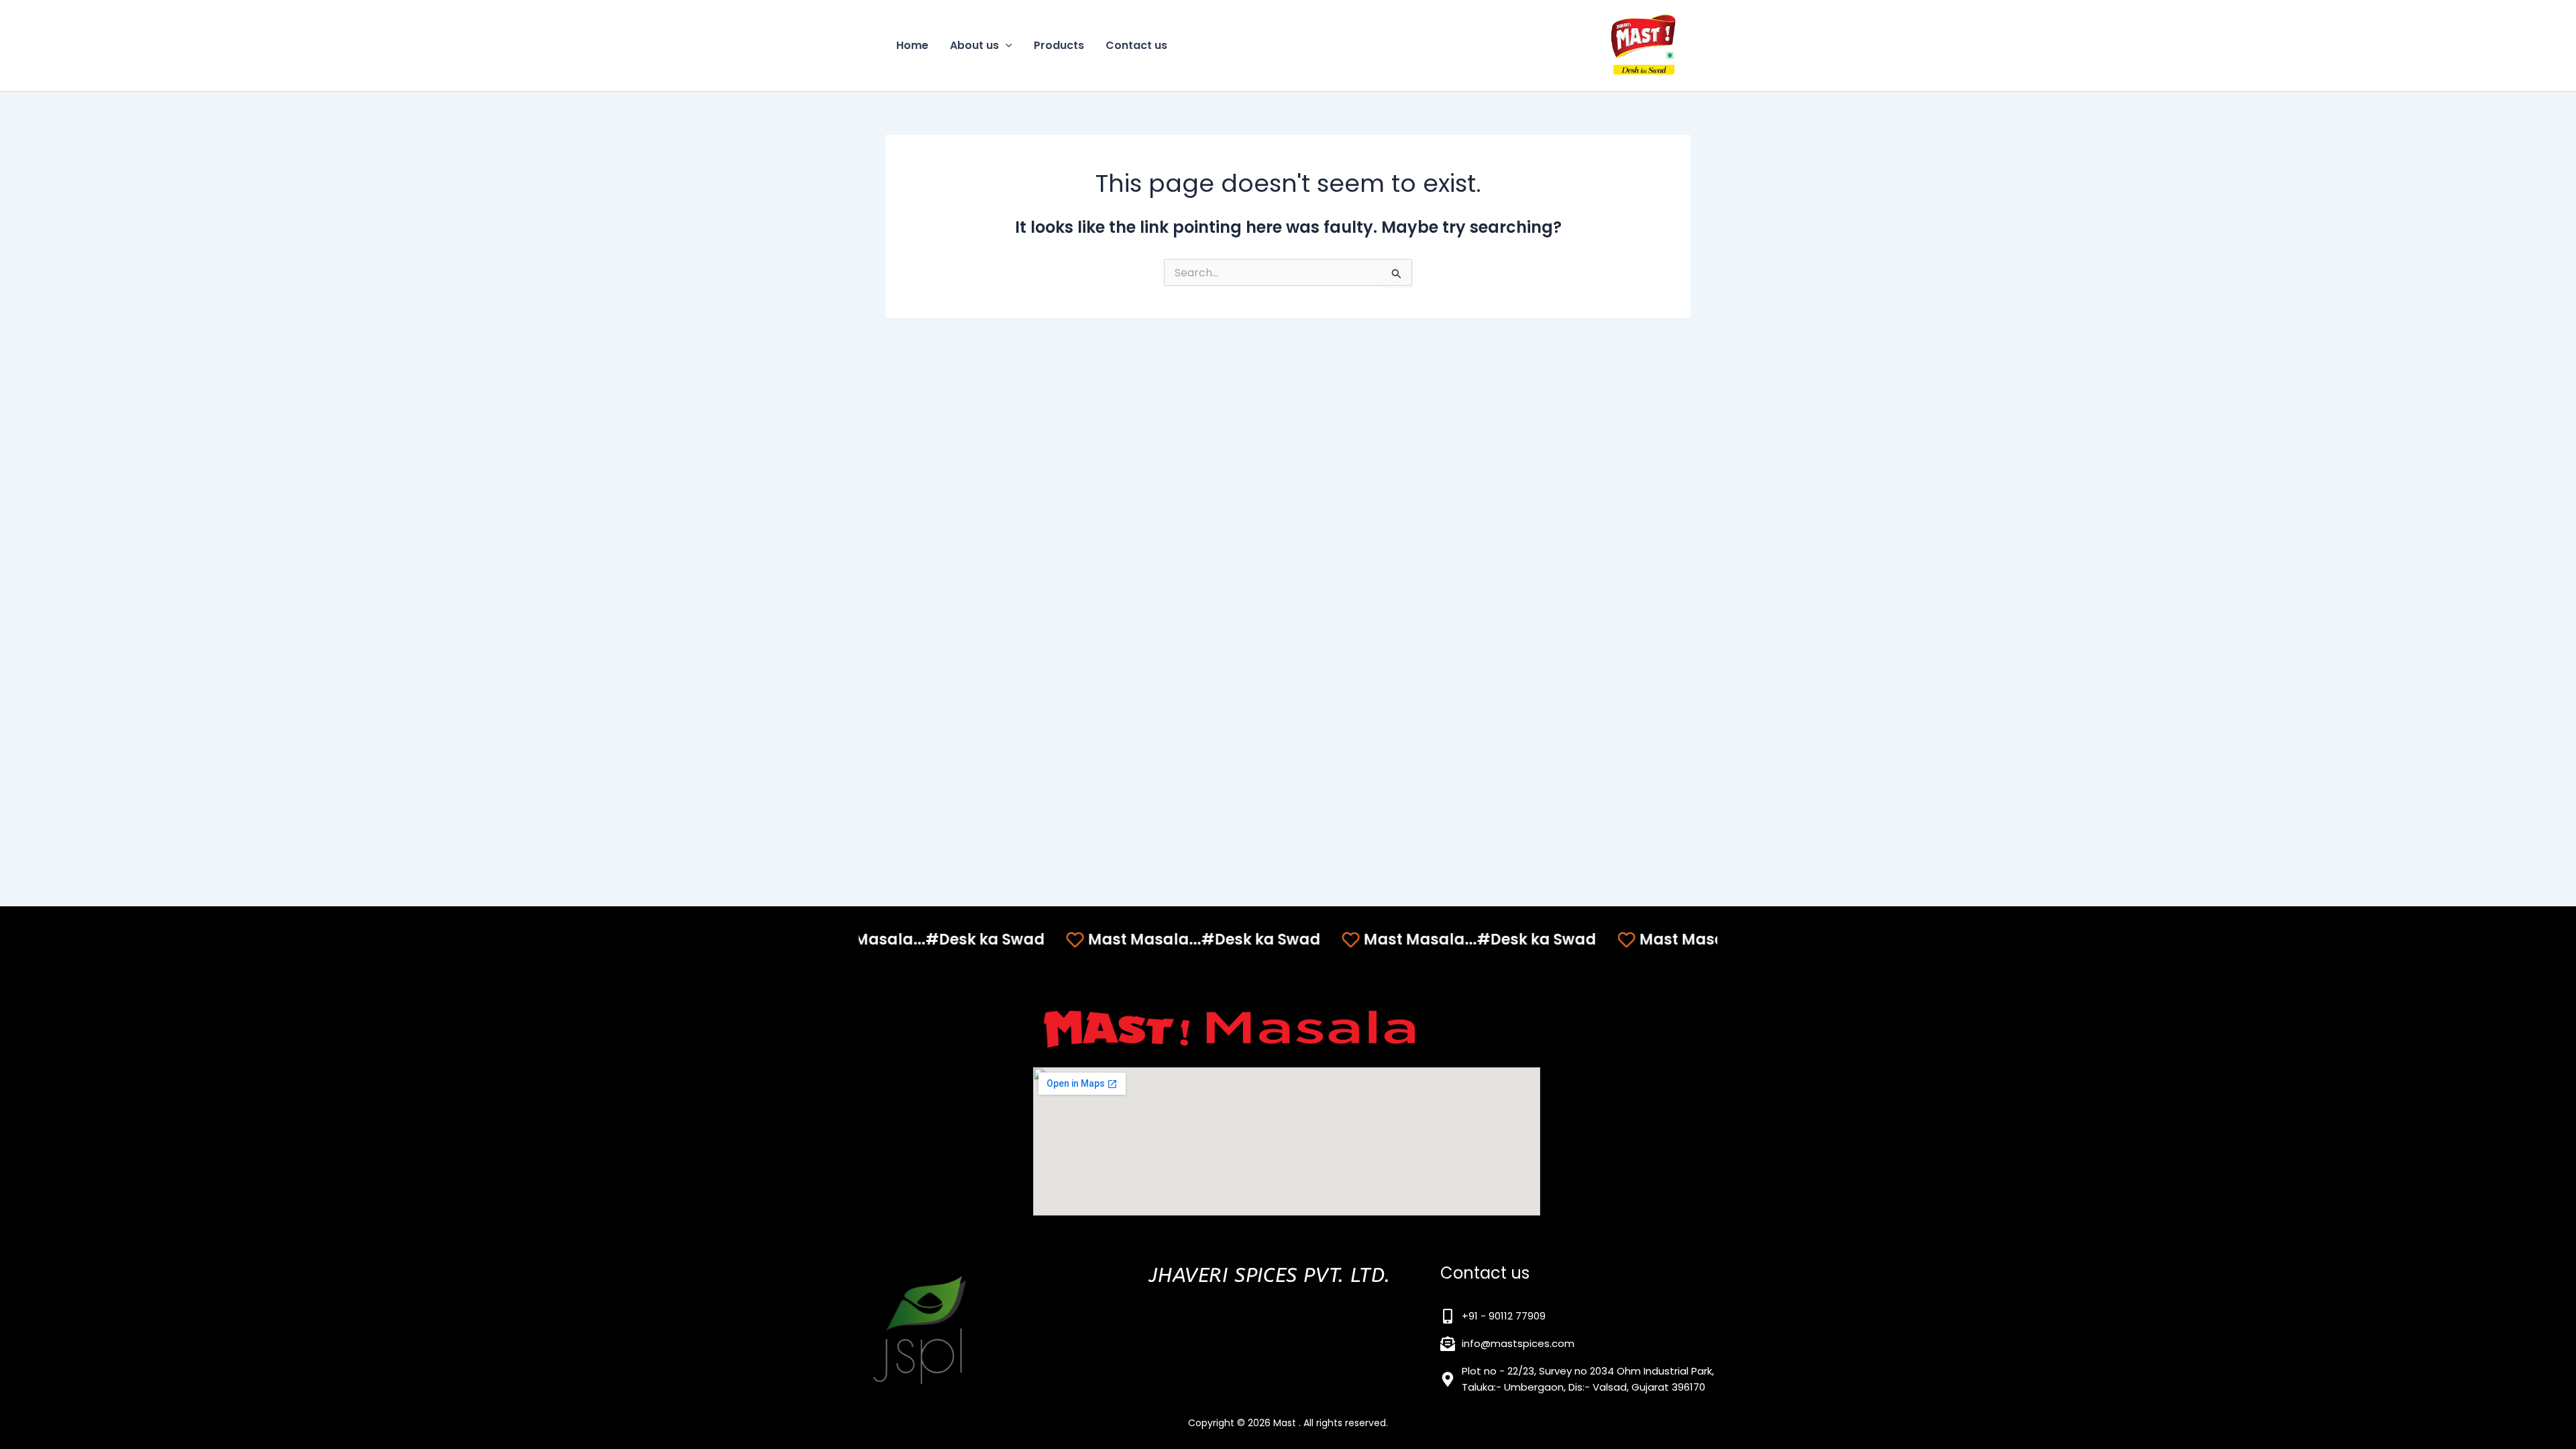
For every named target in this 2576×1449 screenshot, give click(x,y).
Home (912, 45)
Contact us (1136, 45)
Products (1059, 45)
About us (974, 45)
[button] (1006, 46)
